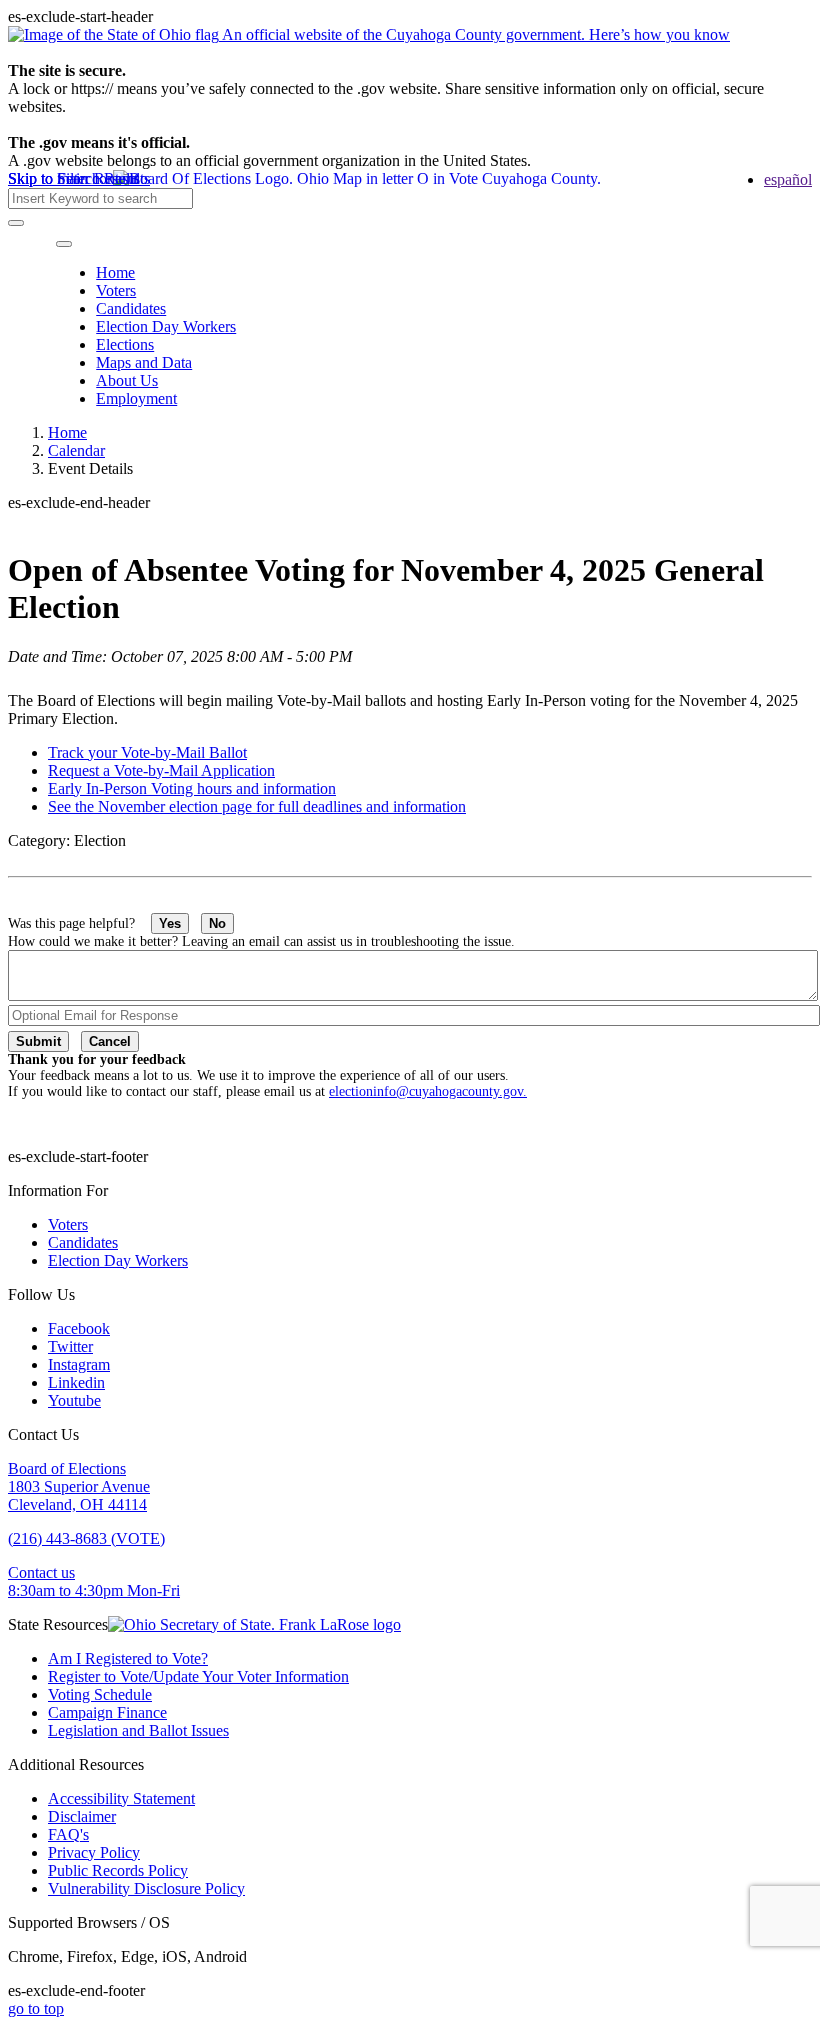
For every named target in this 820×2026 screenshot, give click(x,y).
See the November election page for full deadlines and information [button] (257, 806)
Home (115, 272)
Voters (116, 290)
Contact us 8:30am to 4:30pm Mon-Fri (94, 1581)
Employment (136, 398)
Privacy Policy (94, 1852)
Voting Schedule (100, 1694)
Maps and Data (144, 362)
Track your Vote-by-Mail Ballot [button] (147, 752)
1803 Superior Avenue (79, 1486)
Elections (125, 344)
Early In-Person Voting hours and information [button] (192, 788)
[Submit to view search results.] (16, 223)
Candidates (131, 308)
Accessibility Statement (121, 1798)
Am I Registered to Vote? (128, 1658)
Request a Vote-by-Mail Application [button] (161, 770)
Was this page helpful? (79, 923)
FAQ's (68, 1834)
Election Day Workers (166, 326)
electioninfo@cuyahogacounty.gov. (428, 1091)
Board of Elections (67, 1468)
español (788, 179)
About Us (127, 380)
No (217, 923)
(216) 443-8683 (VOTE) (86, 1538)
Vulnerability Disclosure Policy (146, 1888)
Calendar (76, 450)
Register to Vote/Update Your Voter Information (198, 1676)
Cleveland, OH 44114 (77, 1504)
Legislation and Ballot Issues (138, 1730)
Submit (38, 1041)
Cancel (110, 1041)
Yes (170, 923)
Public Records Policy (118, 1870)
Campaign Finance (107, 1712)
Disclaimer (82, 1816)
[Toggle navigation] (64, 244)
